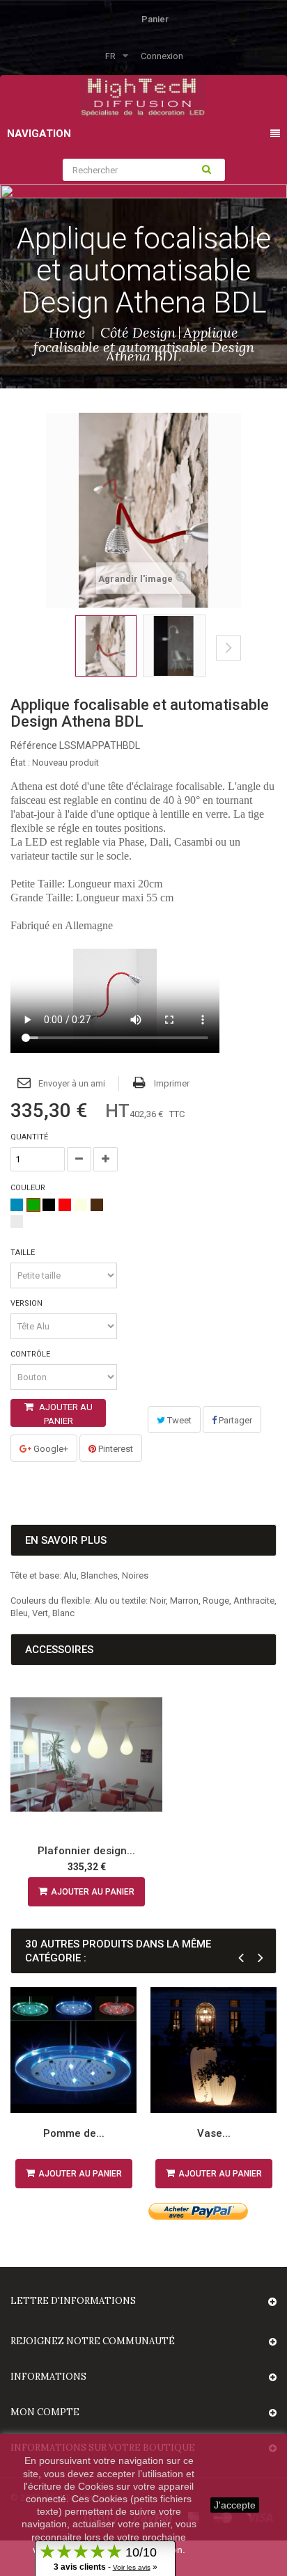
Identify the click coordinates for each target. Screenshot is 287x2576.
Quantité (29, 1137)
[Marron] (97, 1205)
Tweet (178, 1420)
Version (28, 1303)
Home (67, 332)
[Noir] (49, 1205)
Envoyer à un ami (72, 1083)
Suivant (228, 648)
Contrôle (31, 1354)
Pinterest (115, 1449)
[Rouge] (65, 1205)
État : (20, 762)
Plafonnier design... (86, 1851)
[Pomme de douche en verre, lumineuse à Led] (73, 2050)
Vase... (214, 2133)
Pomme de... (74, 2133)
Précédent (51, 658)
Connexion (162, 56)
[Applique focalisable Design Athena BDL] (106, 646)
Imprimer (172, 1083)
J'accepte (235, 2505)
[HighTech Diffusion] (143, 95)
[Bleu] (17, 1205)
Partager (234, 1420)
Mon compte (45, 2412)
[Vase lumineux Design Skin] (214, 2050)
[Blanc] (81, 1205)
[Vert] (33, 1205)
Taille (24, 1253)
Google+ (50, 1449)
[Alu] (17, 1222)
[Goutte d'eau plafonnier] (86, 1755)
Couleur (29, 1188)
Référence (34, 745)
